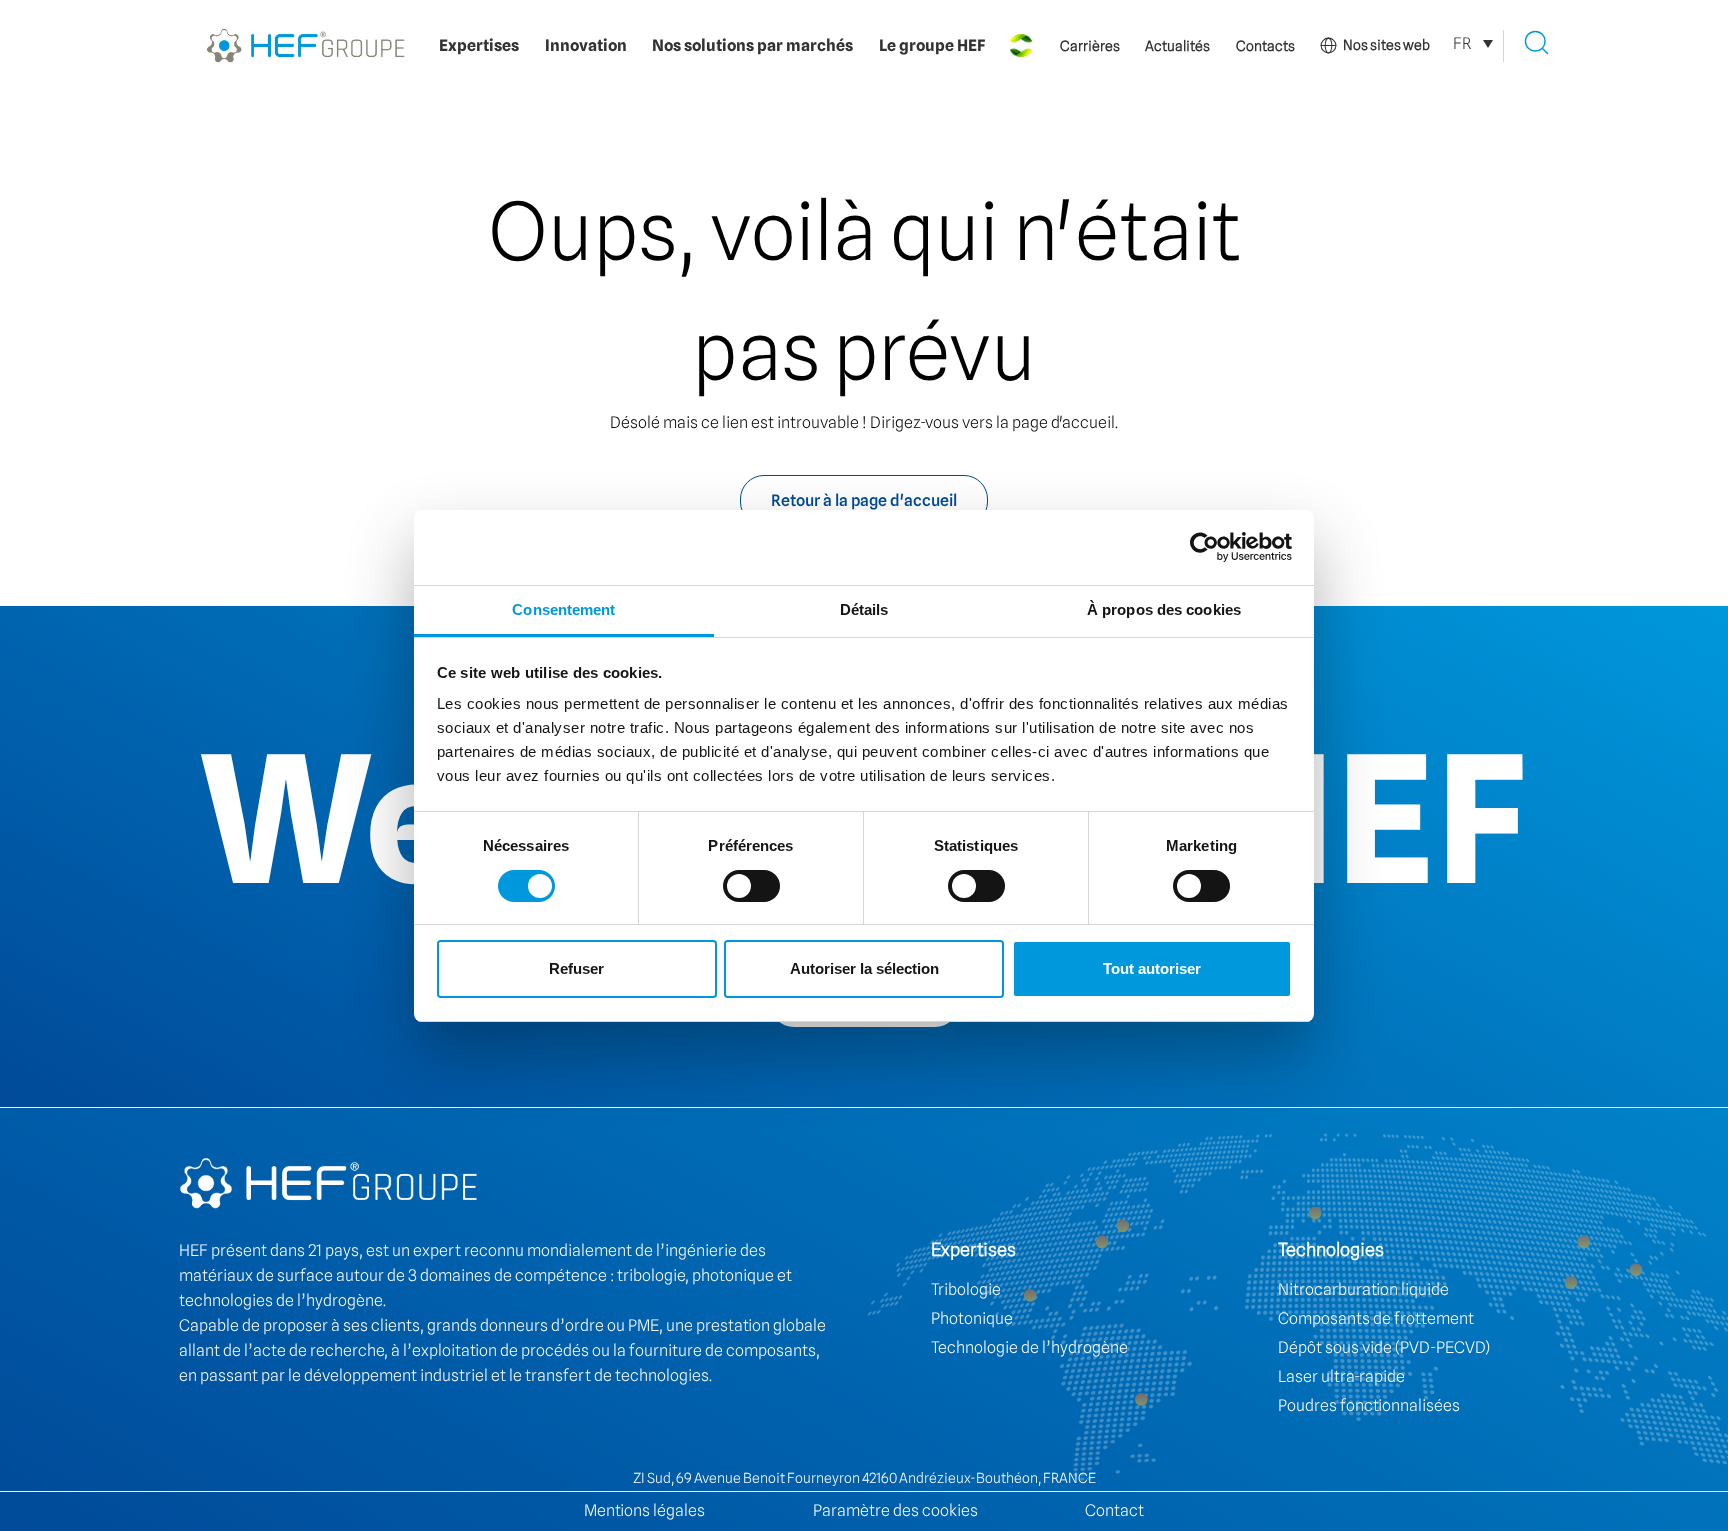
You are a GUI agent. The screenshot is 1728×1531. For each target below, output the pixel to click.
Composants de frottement (1376, 1318)
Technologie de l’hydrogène (1029, 1347)
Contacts (1265, 46)
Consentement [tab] (563, 609)
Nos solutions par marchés (752, 45)
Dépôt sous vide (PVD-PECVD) (1384, 1347)
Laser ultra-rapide (1341, 1376)
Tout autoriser (1152, 968)
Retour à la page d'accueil (864, 500)
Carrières (1090, 46)
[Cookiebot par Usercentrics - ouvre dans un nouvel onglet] (1204, 547)
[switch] (751, 886)
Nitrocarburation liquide (1363, 1289)
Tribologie (966, 1289)
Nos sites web (1386, 45)
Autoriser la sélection (864, 968)
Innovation (586, 45)
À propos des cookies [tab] (1164, 609)
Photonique (972, 1318)
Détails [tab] (864, 609)
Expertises (479, 45)
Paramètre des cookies (895, 1510)
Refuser (576, 968)
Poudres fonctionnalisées (1369, 1405)
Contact (1114, 1510)
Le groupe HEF (932, 45)
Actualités (1177, 46)
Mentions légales (644, 1510)
